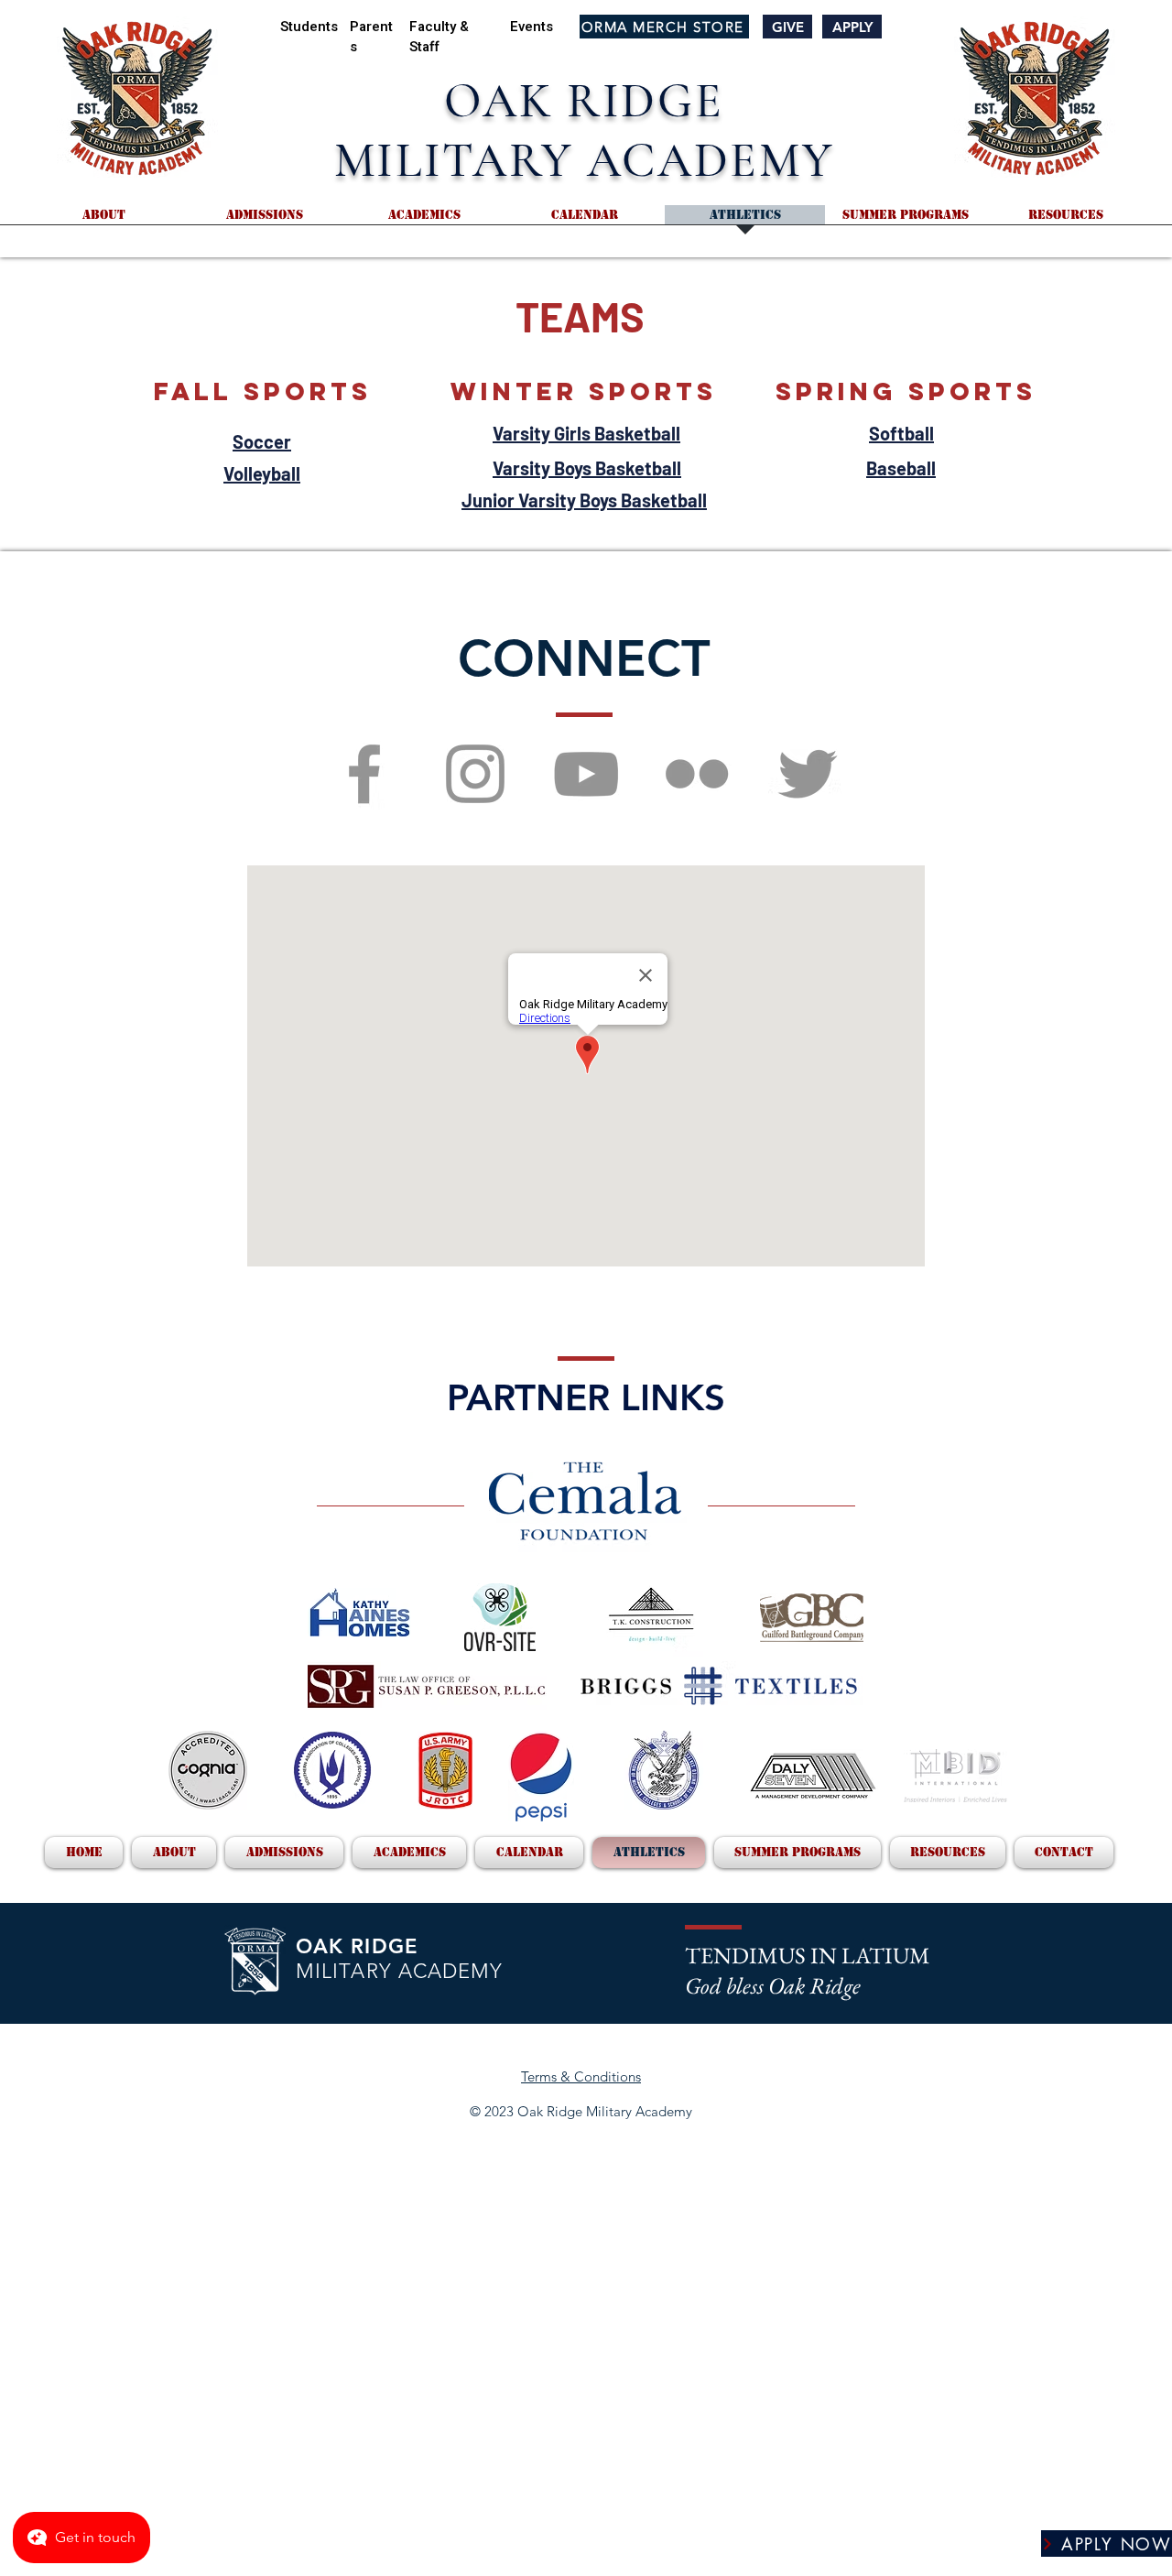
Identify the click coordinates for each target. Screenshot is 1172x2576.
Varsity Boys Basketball (587, 468)
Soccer (262, 441)
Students (309, 27)
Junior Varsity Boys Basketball (584, 500)
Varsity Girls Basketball (586, 433)
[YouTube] (586, 774)
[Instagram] (475, 774)
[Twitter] (808, 774)
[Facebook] (364, 774)
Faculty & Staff (439, 37)
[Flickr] (697, 774)
